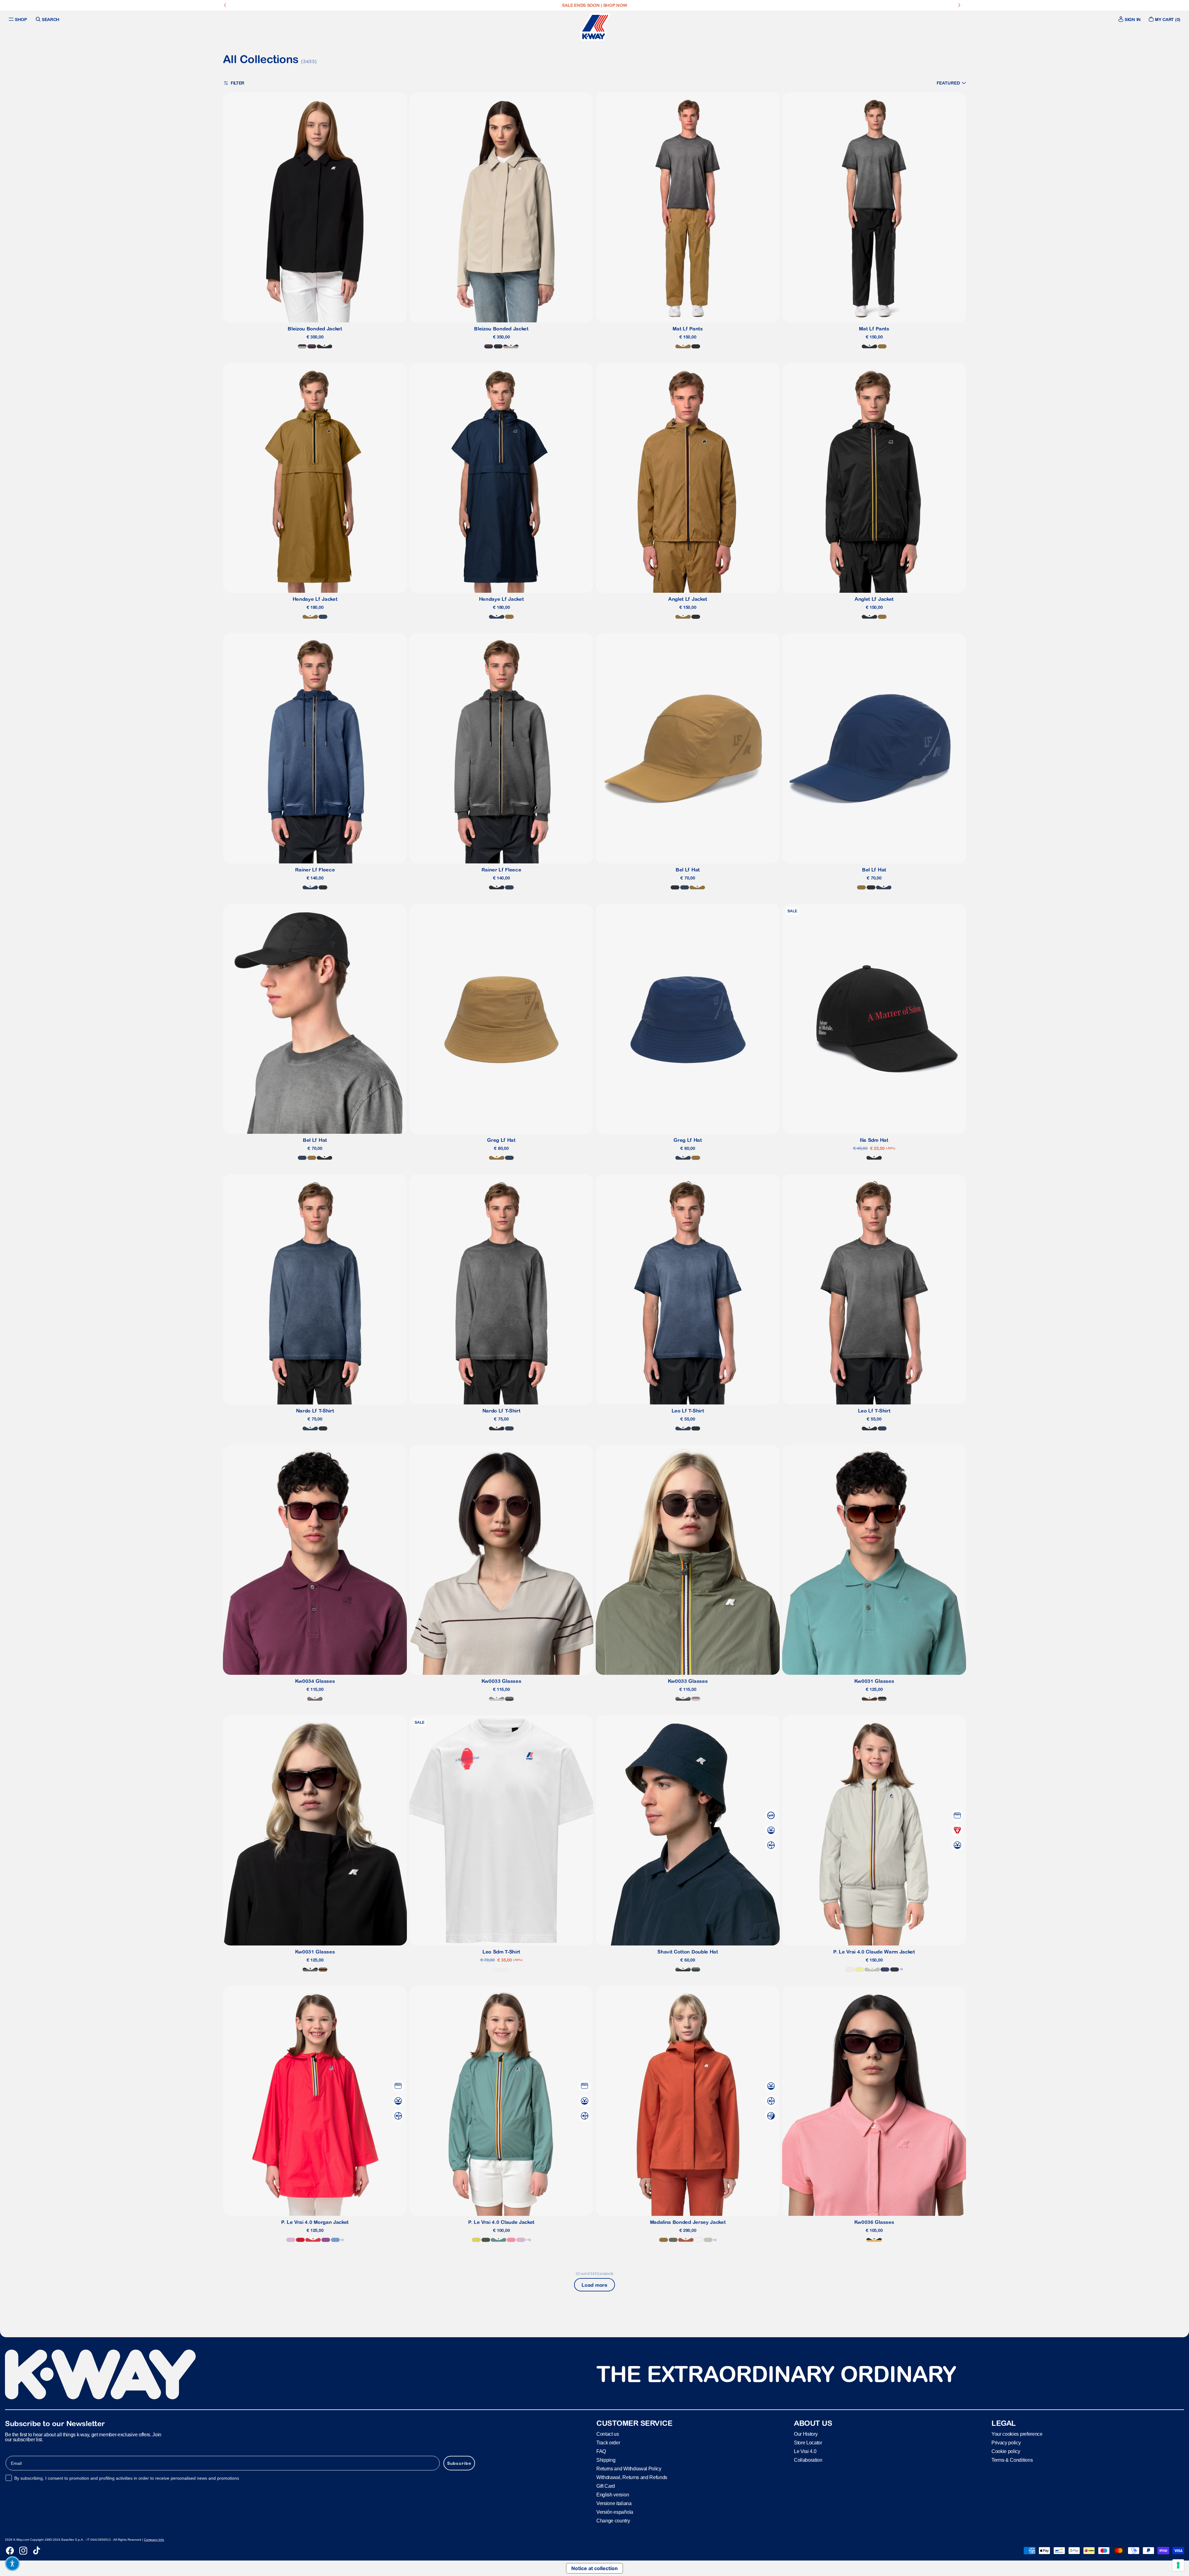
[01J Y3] (874, 2240)
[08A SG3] (509, 1699)
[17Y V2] (497, 1699)
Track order (608, 2443)
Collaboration (808, 2460)
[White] (501, 1969)
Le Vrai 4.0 (805, 2451)
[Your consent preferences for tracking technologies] (1178, 2565)
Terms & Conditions (1012, 2460)
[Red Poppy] (313, 2240)
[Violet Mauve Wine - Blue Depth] (312, 346)
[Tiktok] (37, 2551)
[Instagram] (23, 2551)
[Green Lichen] (673, 2240)
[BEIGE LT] (872, 1969)
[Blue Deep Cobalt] (885, 1969)
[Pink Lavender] (291, 2240)
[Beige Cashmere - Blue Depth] (302, 346)
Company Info (154, 2540)
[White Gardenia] (850, 1969)
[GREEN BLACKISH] (486, 2240)
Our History (806, 2434)
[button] (951, 83)
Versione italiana (614, 2503)
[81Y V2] (315, 1699)
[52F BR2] (869, 1699)
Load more (594, 2285)
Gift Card (606, 2486)
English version (613, 2495)
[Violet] (326, 2240)
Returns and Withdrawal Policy (629, 2469)
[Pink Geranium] (511, 2240)
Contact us (608, 2434)
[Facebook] (10, 2551)
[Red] (300, 2240)
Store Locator (808, 2443)
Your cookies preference (1017, 2434)
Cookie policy (1006, 2451)
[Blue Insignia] (323, 617)
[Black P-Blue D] (324, 346)
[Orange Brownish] (686, 2240)
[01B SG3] (882, 1699)
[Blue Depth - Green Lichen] (683, 1969)
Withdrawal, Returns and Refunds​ (632, 2477)
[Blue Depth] (895, 1969)
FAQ (601, 2451)
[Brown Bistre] (683, 346)
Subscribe (459, 2463)
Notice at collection (594, 2568)
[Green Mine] (499, 2240)
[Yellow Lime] (860, 1969)
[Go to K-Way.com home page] (594, 27)
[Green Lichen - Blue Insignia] (696, 1969)
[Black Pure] (696, 346)
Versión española (615, 2512)
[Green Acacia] (476, 2240)
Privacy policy (1006, 2443)
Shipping (606, 2460)
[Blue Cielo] (335, 2240)
